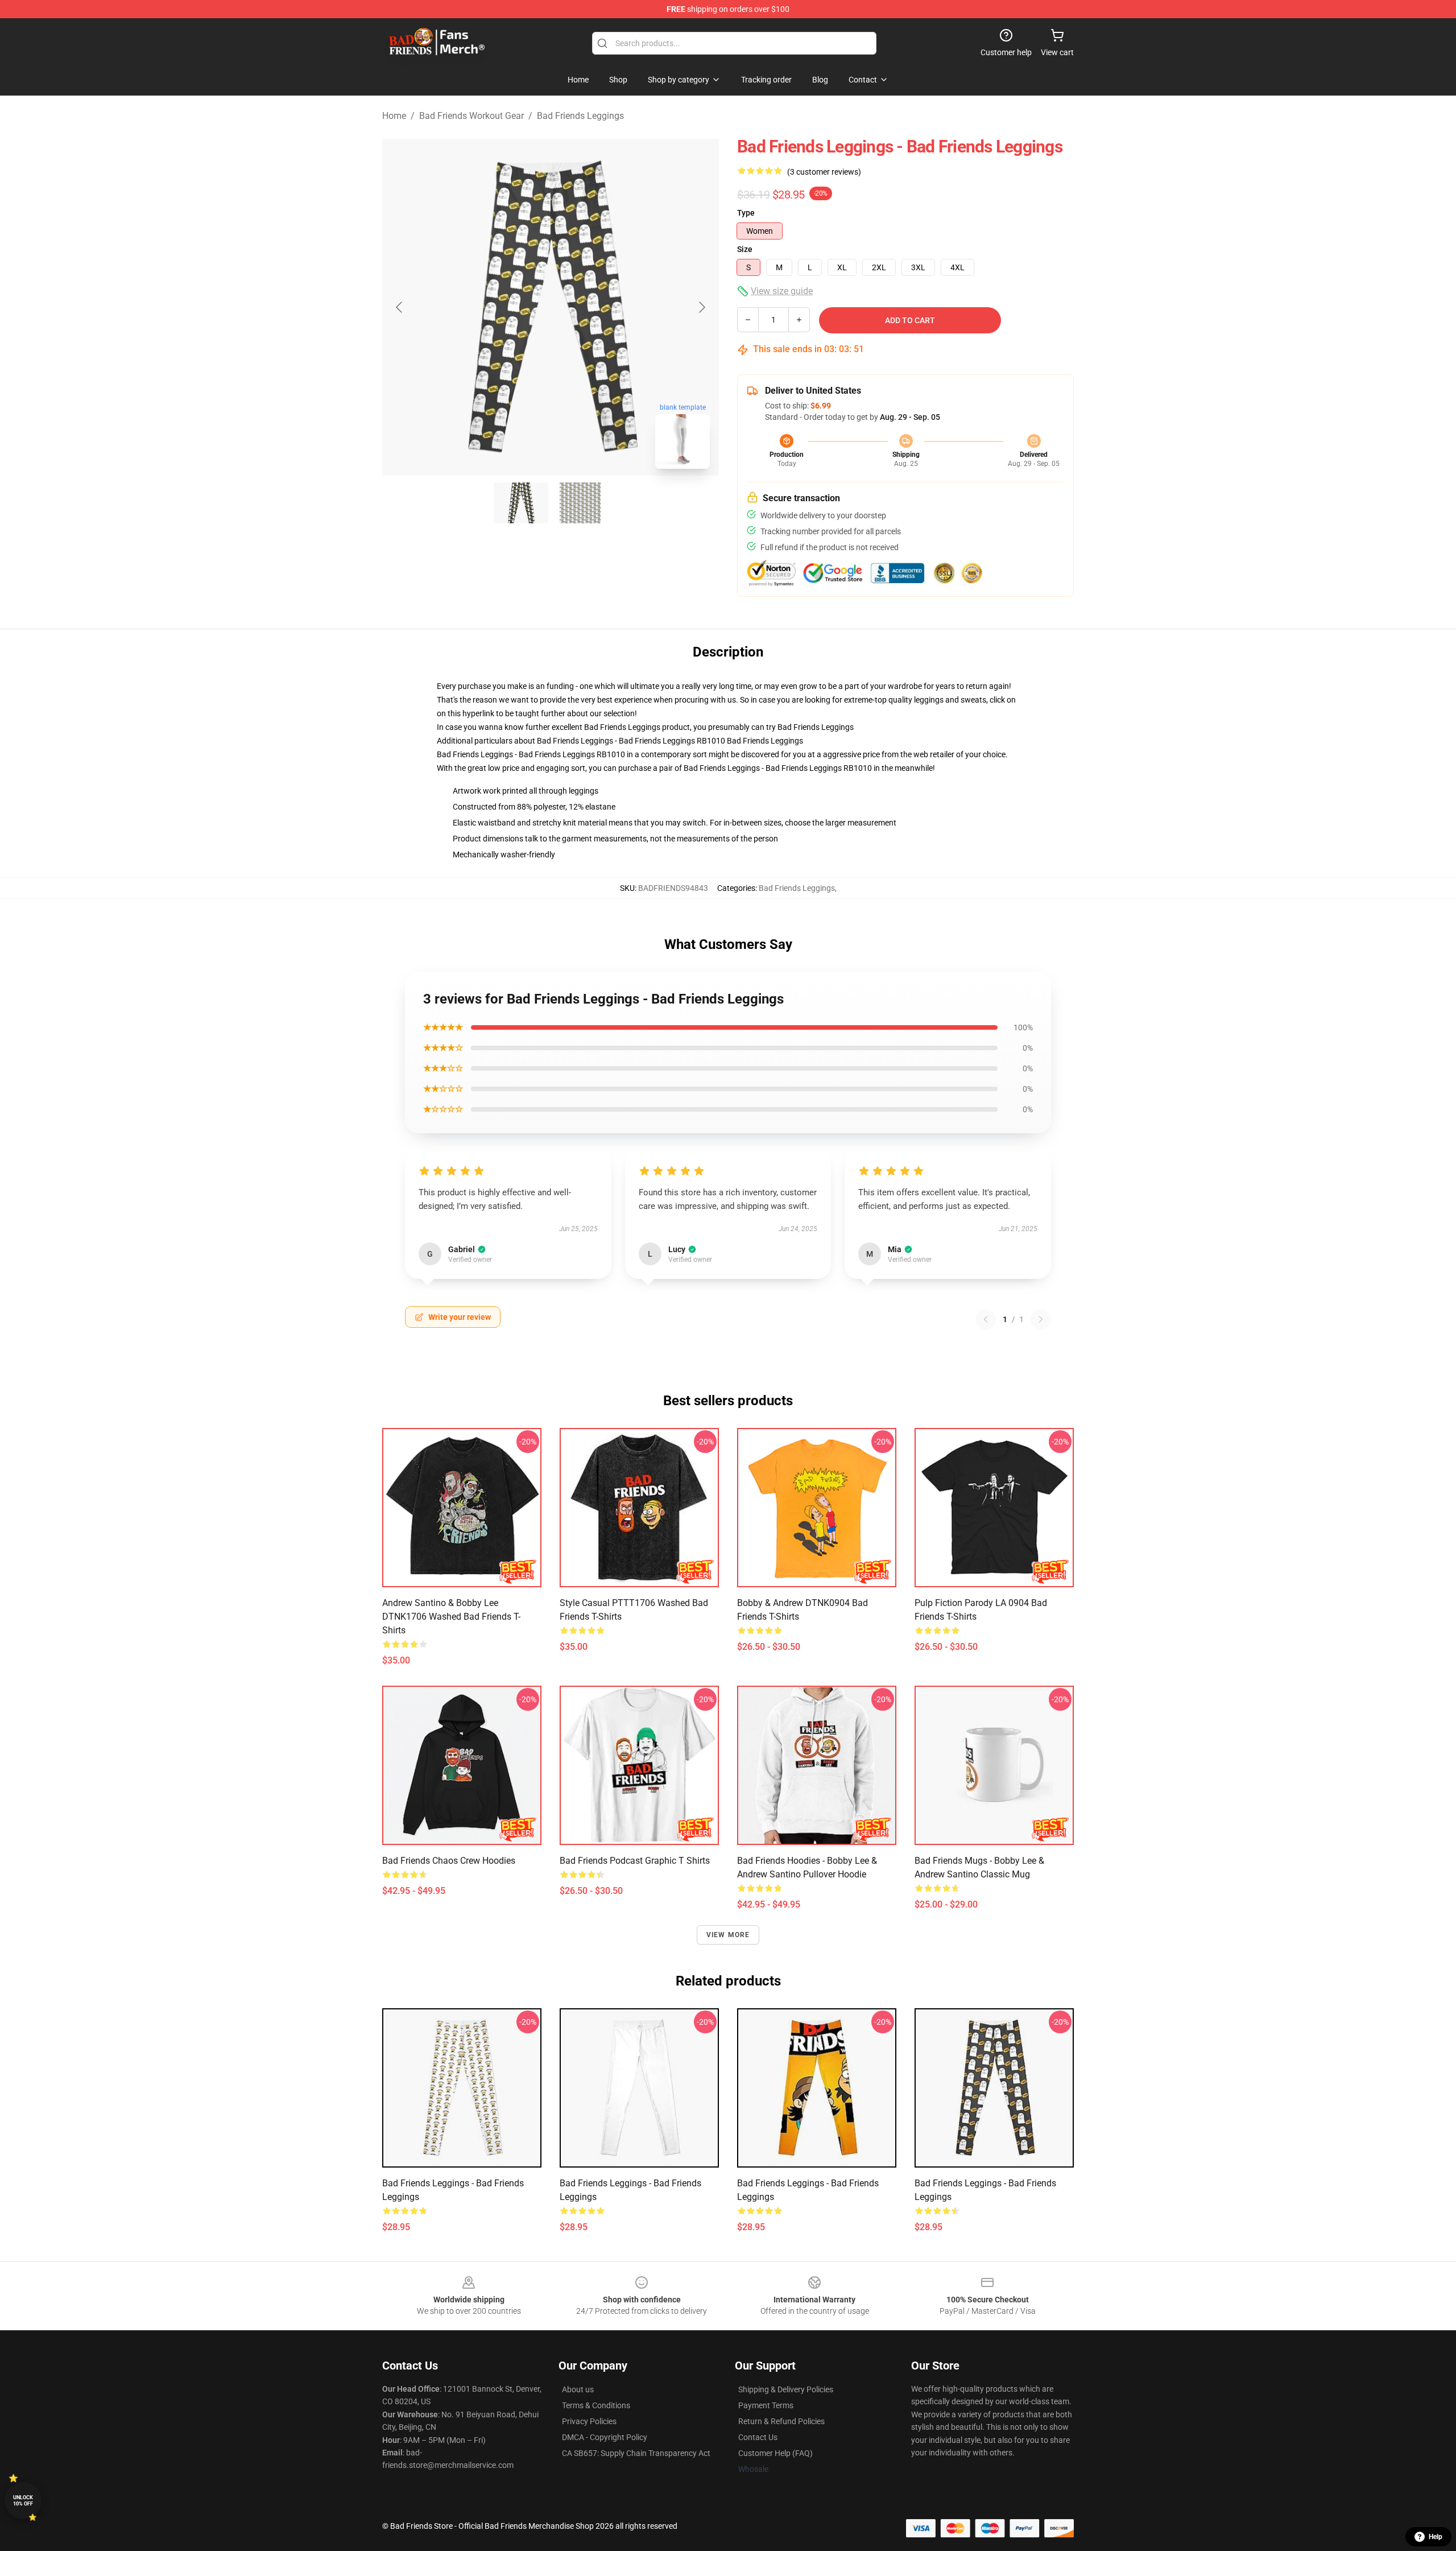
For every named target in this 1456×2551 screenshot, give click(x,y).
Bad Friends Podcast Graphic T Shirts (635, 1861)
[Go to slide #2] (580, 503)
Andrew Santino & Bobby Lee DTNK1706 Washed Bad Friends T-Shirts (451, 1617)
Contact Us (758, 2437)
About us (578, 2389)
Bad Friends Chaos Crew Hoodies (449, 1861)
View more (728, 1935)
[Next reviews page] (1041, 1319)
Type (746, 213)
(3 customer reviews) (824, 172)
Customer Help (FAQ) (775, 2453)
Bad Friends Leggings (580, 116)
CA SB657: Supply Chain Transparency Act (636, 2453)
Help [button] (1436, 2537)
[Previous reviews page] (986, 1319)
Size (745, 249)
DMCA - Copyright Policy (605, 2437)
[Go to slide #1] (521, 503)
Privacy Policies (589, 2421)
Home (394, 116)
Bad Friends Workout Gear (471, 116)
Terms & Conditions (596, 2405)
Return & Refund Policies (781, 2421)
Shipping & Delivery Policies (786, 2389)
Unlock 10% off (23, 2501)
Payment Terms (766, 2405)
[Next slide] (701, 307)
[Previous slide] (400, 307)
